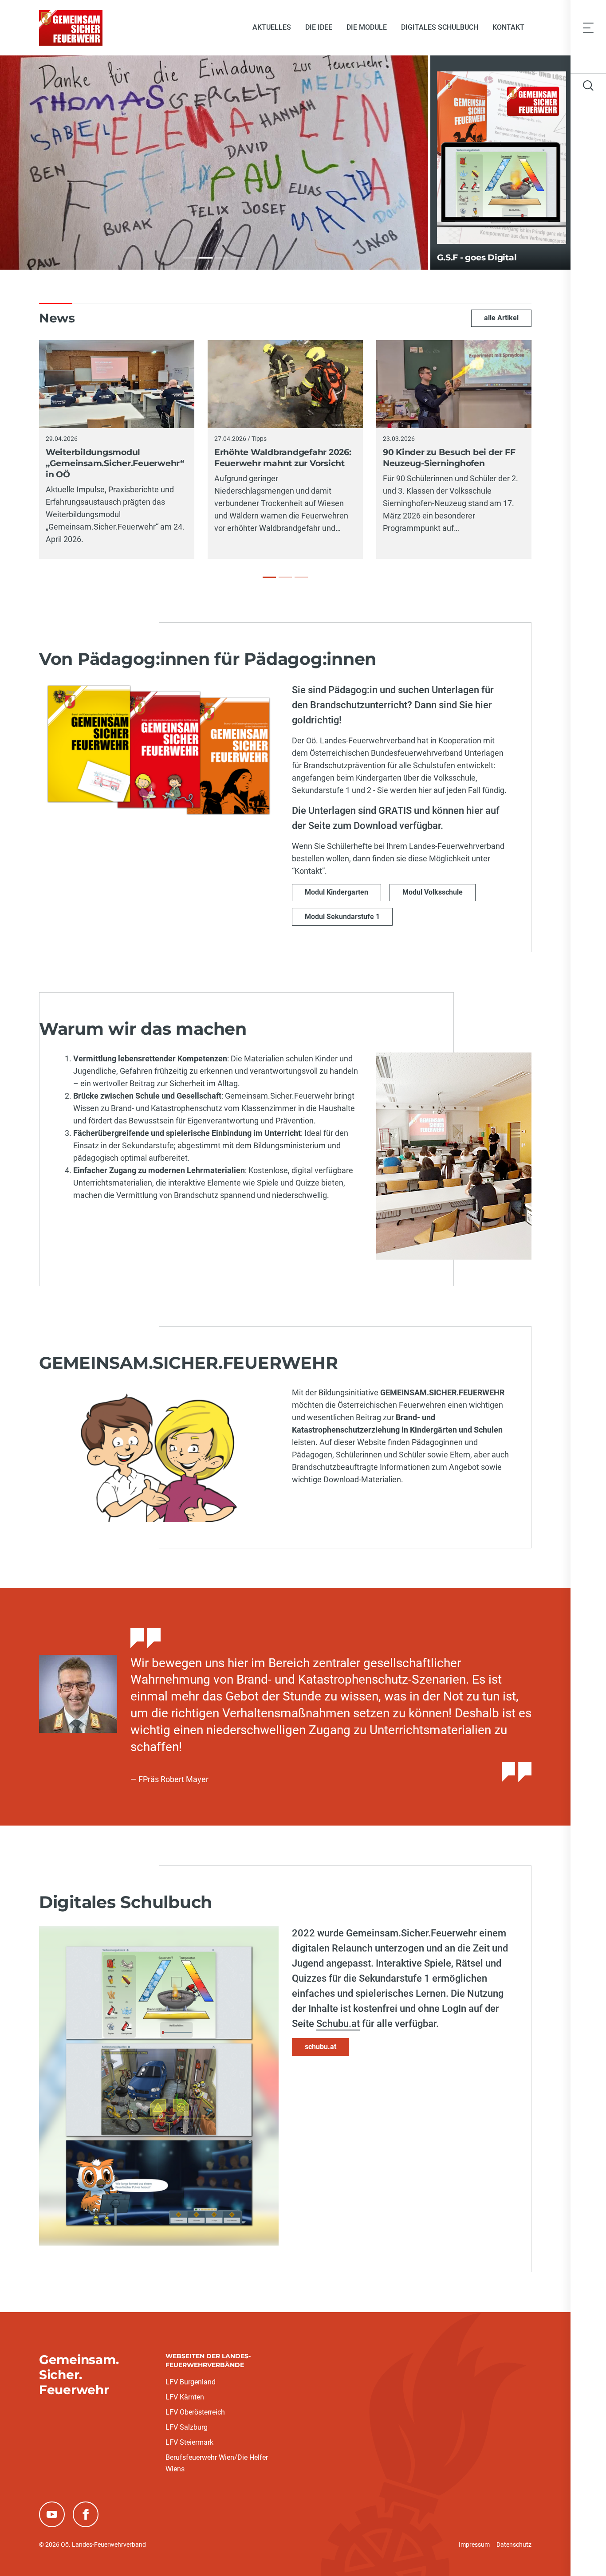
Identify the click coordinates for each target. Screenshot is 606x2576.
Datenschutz (514, 2545)
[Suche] (588, 86)
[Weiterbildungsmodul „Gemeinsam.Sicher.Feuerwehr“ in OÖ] (269, 577)
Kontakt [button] (508, 27)
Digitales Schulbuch (440, 27)
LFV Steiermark (189, 2442)
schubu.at (321, 2047)
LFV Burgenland (191, 2382)
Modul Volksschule (433, 892)
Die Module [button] (367, 27)
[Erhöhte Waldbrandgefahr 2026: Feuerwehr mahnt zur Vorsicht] (285, 577)
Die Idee (319, 27)
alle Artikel (501, 318)
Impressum (474, 2545)
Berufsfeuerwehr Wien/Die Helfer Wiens (217, 2463)
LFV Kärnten (185, 2397)
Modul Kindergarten (336, 892)
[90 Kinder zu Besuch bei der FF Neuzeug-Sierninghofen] (301, 577)
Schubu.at (338, 2024)
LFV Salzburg (187, 2427)
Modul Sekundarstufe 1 (342, 917)
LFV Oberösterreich (195, 2412)
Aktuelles (272, 27)
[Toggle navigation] (588, 27)
